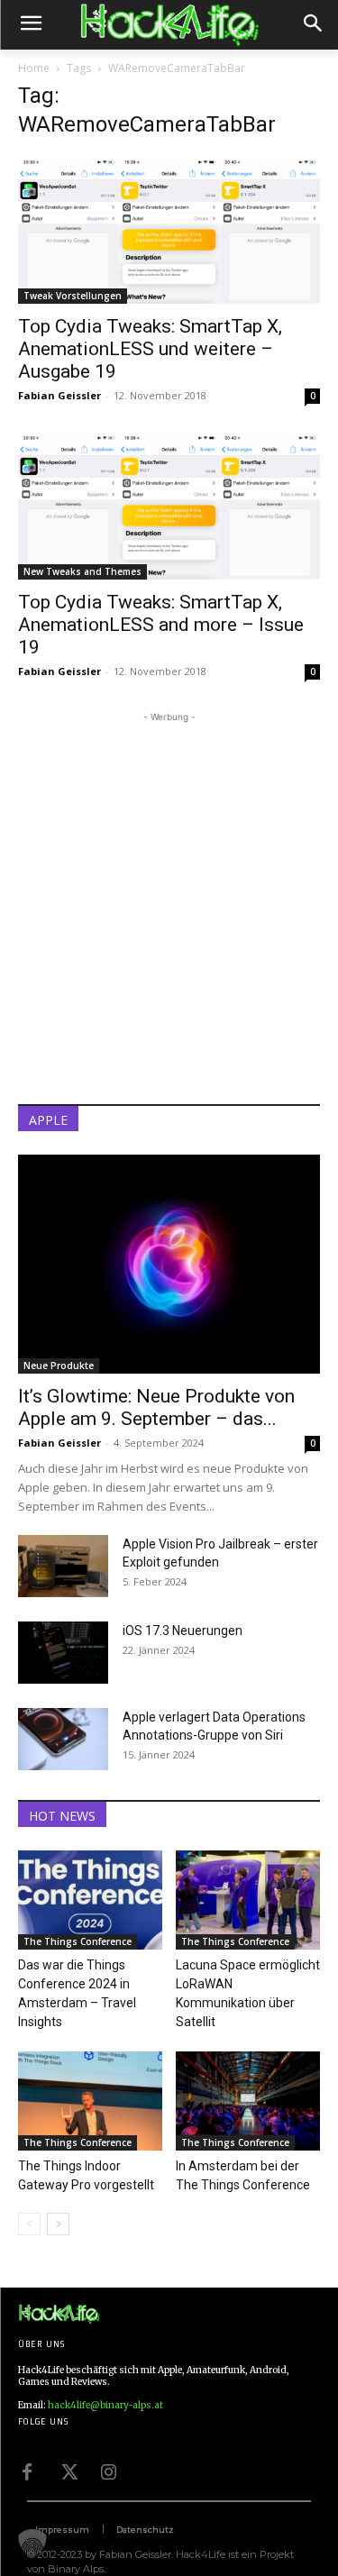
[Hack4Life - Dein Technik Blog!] (59, 2314)
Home (34, 68)
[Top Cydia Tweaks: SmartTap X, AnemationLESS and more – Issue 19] (169, 506)
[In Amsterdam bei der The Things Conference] (248, 2101)
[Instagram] (108, 2471)
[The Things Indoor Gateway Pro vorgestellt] (90, 2101)
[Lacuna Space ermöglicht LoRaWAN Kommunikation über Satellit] (248, 1900)
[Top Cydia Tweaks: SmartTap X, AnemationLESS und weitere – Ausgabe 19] (169, 230)
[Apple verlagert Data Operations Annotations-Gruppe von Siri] (63, 1739)
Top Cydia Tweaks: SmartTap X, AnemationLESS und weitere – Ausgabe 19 (150, 349)
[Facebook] (27, 2471)
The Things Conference (78, 1941)
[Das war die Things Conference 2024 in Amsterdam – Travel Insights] (90, 1900)
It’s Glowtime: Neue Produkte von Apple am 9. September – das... (156, 1407)
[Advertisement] (169, 895)
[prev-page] (29, 2224)
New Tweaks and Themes (82, 571)
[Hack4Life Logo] (169, 25)
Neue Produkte (59, 1366)
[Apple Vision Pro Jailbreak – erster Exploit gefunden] (63, 1566)
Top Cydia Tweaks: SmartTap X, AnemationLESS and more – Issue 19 (161, 625)
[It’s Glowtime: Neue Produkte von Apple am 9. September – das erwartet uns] (169, 1264)
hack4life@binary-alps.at (105, 2405)
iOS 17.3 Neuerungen (183, 1631)
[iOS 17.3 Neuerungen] (63, 1653)
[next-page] (58, 2224)
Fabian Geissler (59, 395)
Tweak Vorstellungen (73, 296)
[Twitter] (68, 2471)
